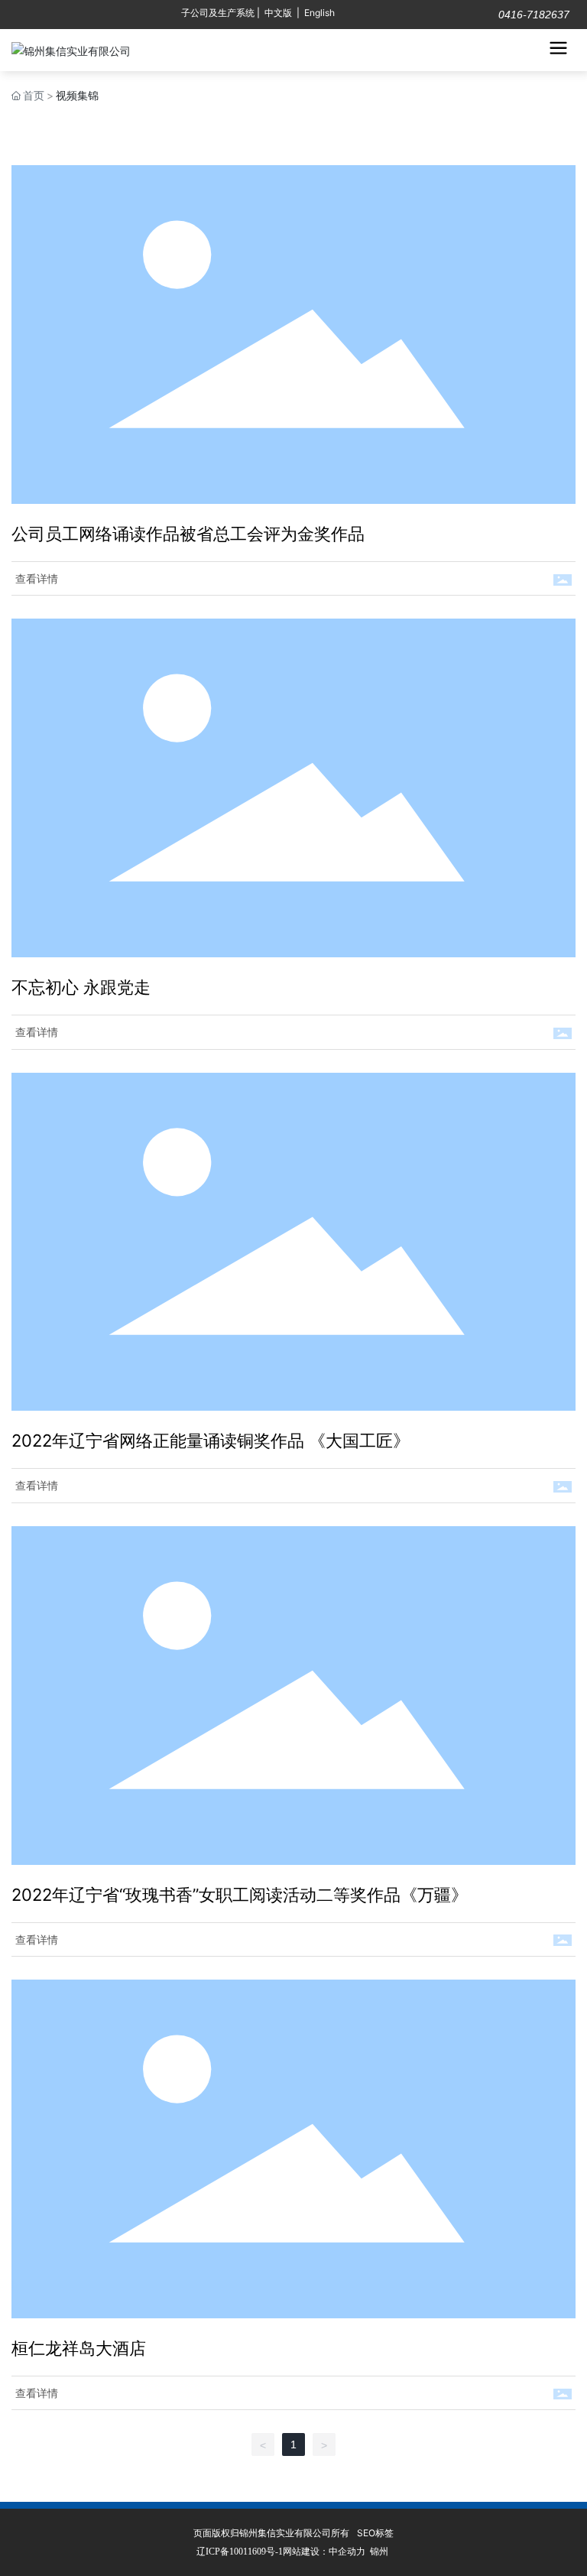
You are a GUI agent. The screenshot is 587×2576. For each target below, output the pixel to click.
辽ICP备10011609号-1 (240, 2552)
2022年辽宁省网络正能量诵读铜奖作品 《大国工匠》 (211, 1441)
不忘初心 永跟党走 (81, 987)
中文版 (278, 13)
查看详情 (37, 578)
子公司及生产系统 (218, 13)
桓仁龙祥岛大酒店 (79, 2348)
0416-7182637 (532, 15)
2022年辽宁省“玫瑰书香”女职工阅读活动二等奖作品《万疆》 (240, 1895)
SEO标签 (375, 2533)
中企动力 (347, 2551)
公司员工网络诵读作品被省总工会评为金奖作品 (188, 534)
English (319, 13)
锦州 (379, 2551)
